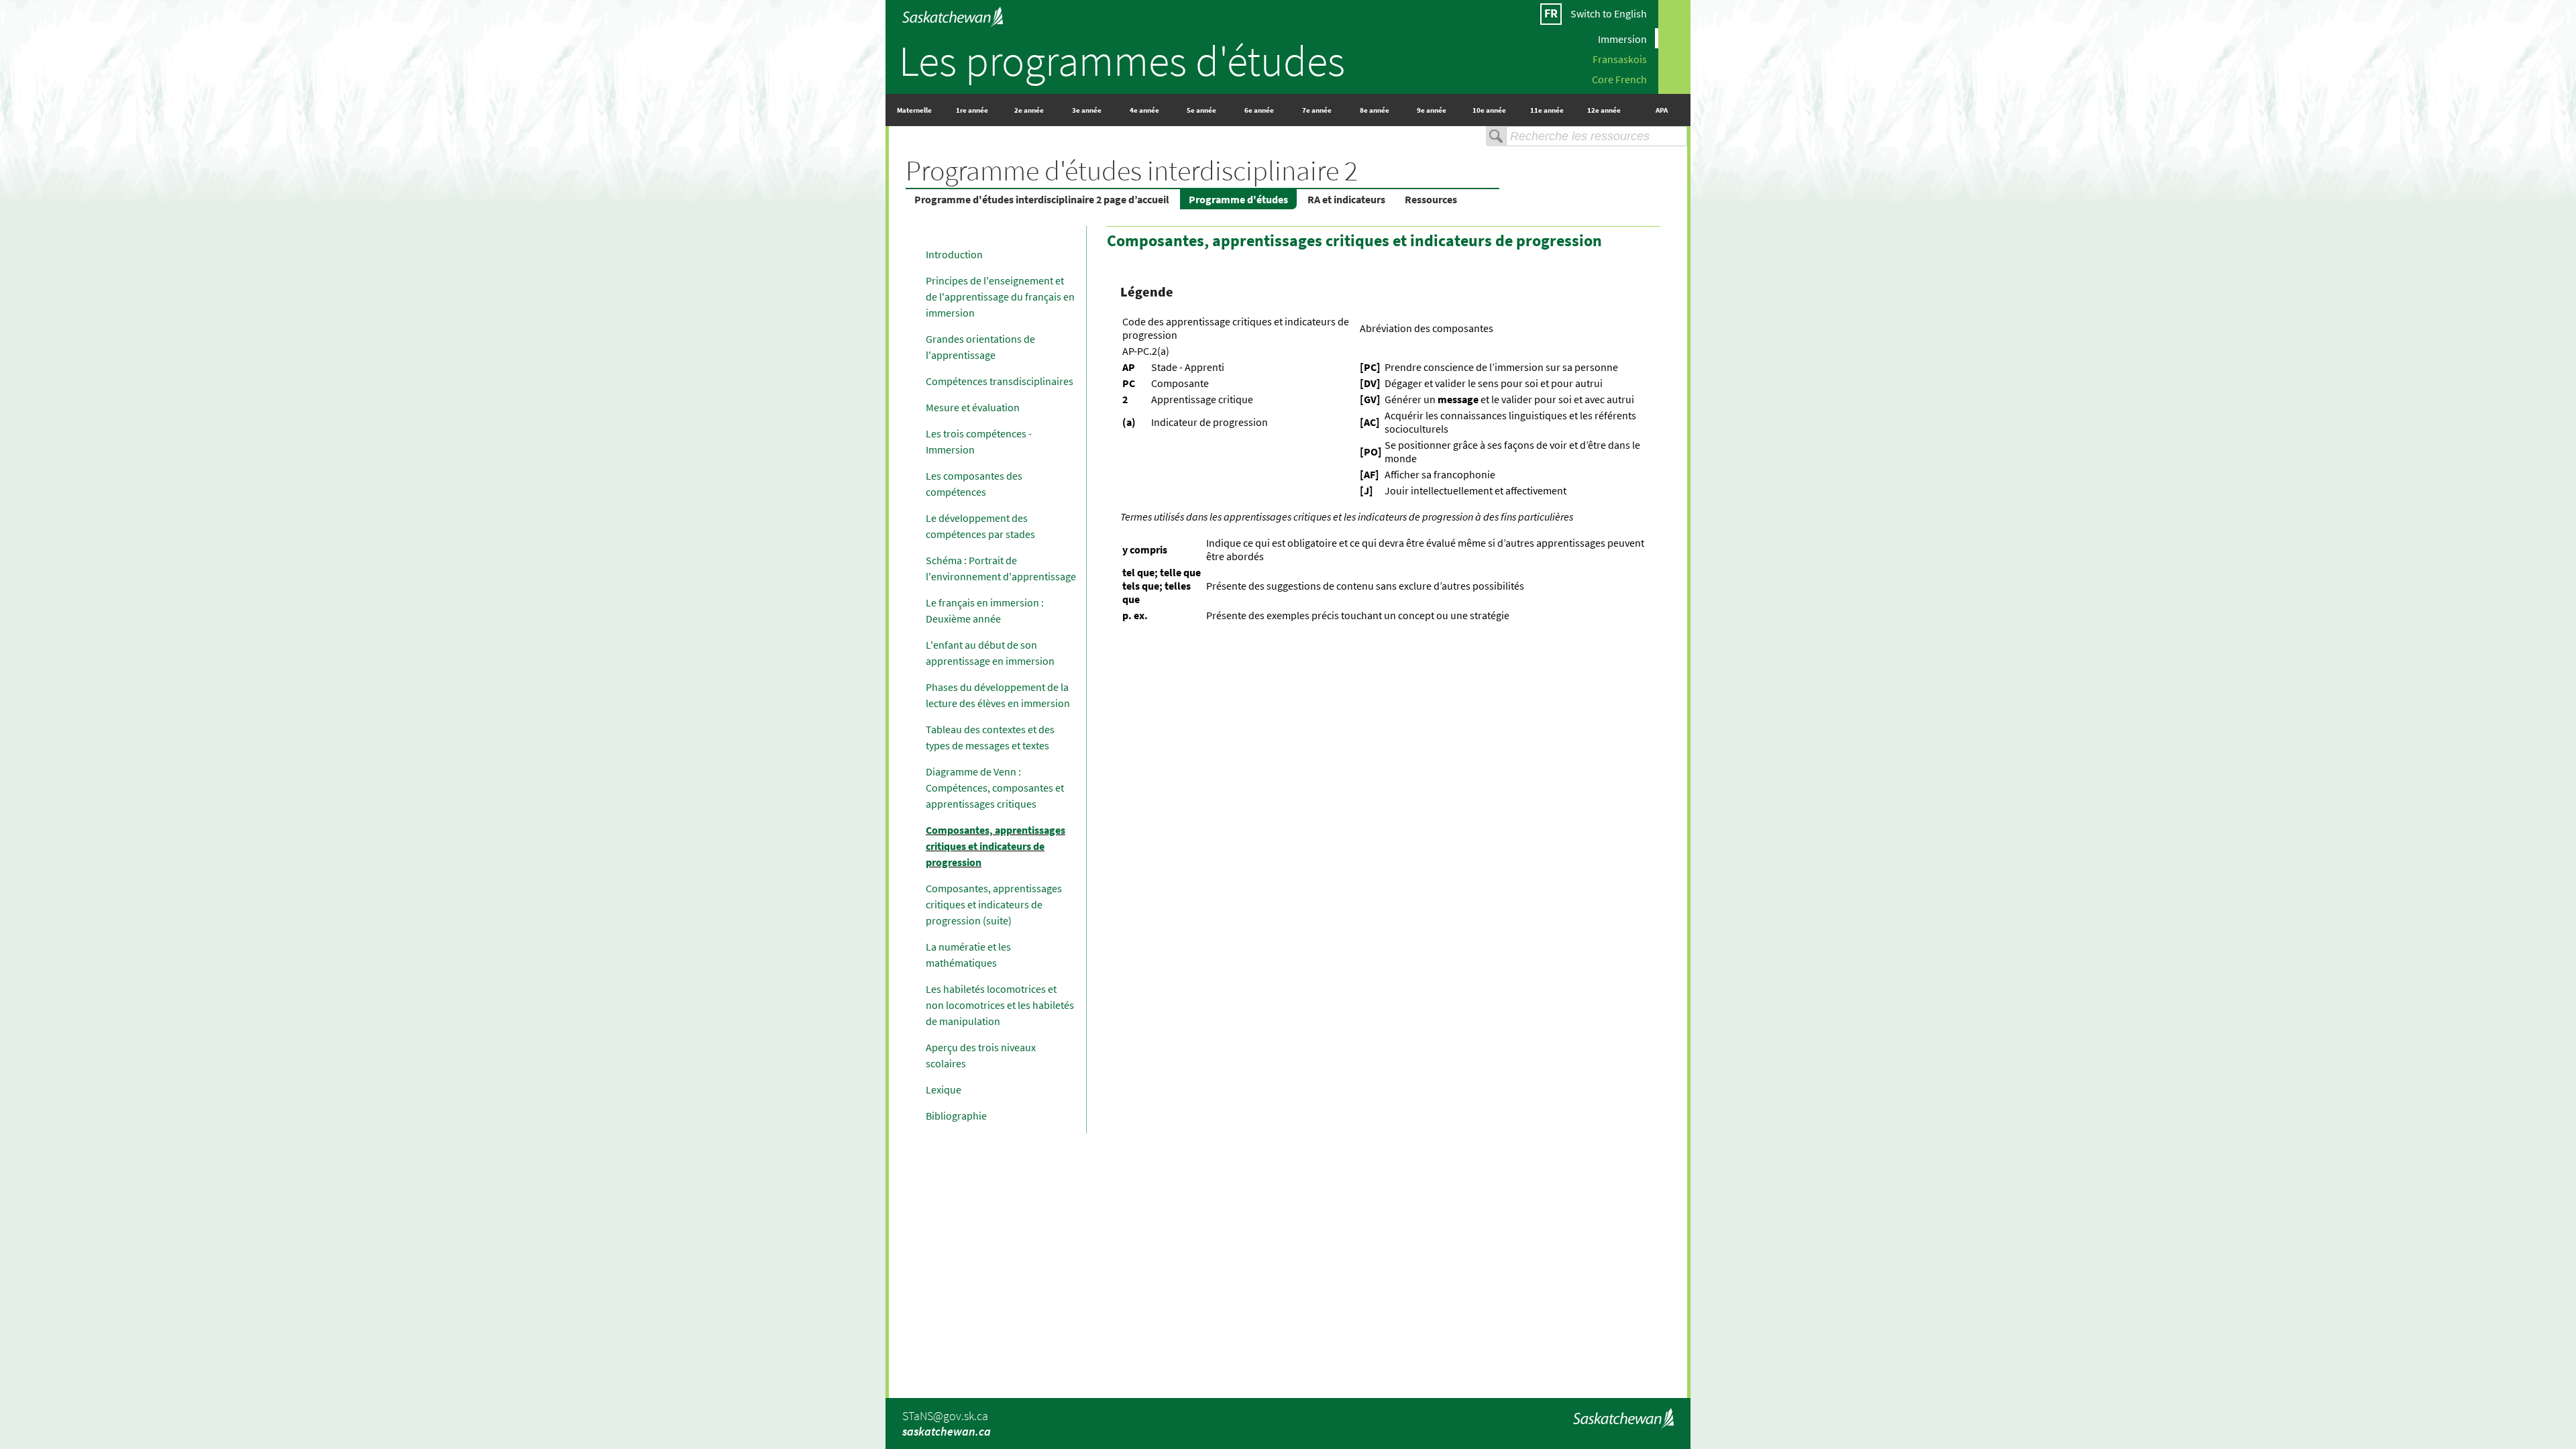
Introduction (954, 254)
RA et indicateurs (1346, 199)
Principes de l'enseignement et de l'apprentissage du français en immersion (1000, 297)
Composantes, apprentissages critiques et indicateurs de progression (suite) (994, 904)
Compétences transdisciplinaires (1000, 381)
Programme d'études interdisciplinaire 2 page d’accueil (1042, 199)
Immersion (1622, 38)
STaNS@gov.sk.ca (945, 1416)
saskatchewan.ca (947, 1431)
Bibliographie (956, 1116)
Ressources (1431, 199)
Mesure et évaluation (973, 407)
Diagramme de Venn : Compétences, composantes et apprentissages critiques (995, 788)
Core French (1619, 78)
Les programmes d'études (1122, 60)
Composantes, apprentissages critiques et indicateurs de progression (996, 846)
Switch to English (1609, 13)
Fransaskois (1620, 58)
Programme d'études (1238, 199)
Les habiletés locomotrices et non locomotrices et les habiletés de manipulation (1000, 1005)
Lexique (944, 1089)
